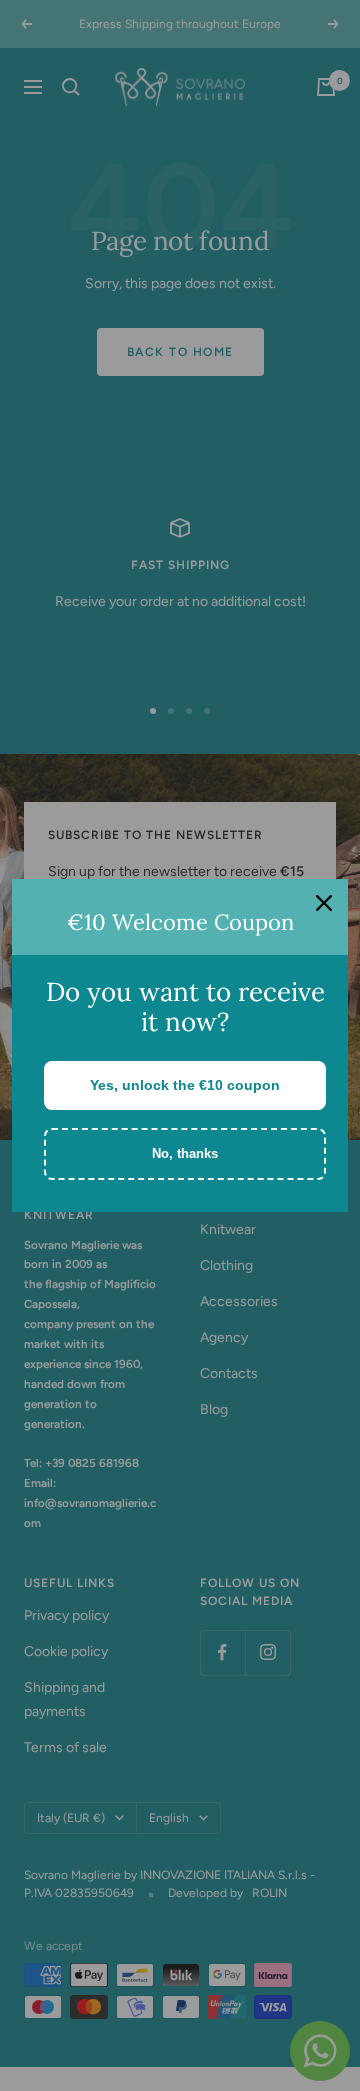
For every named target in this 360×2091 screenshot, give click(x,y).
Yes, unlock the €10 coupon (185, 1085)
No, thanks (185, 1153)
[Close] (324, 903)
